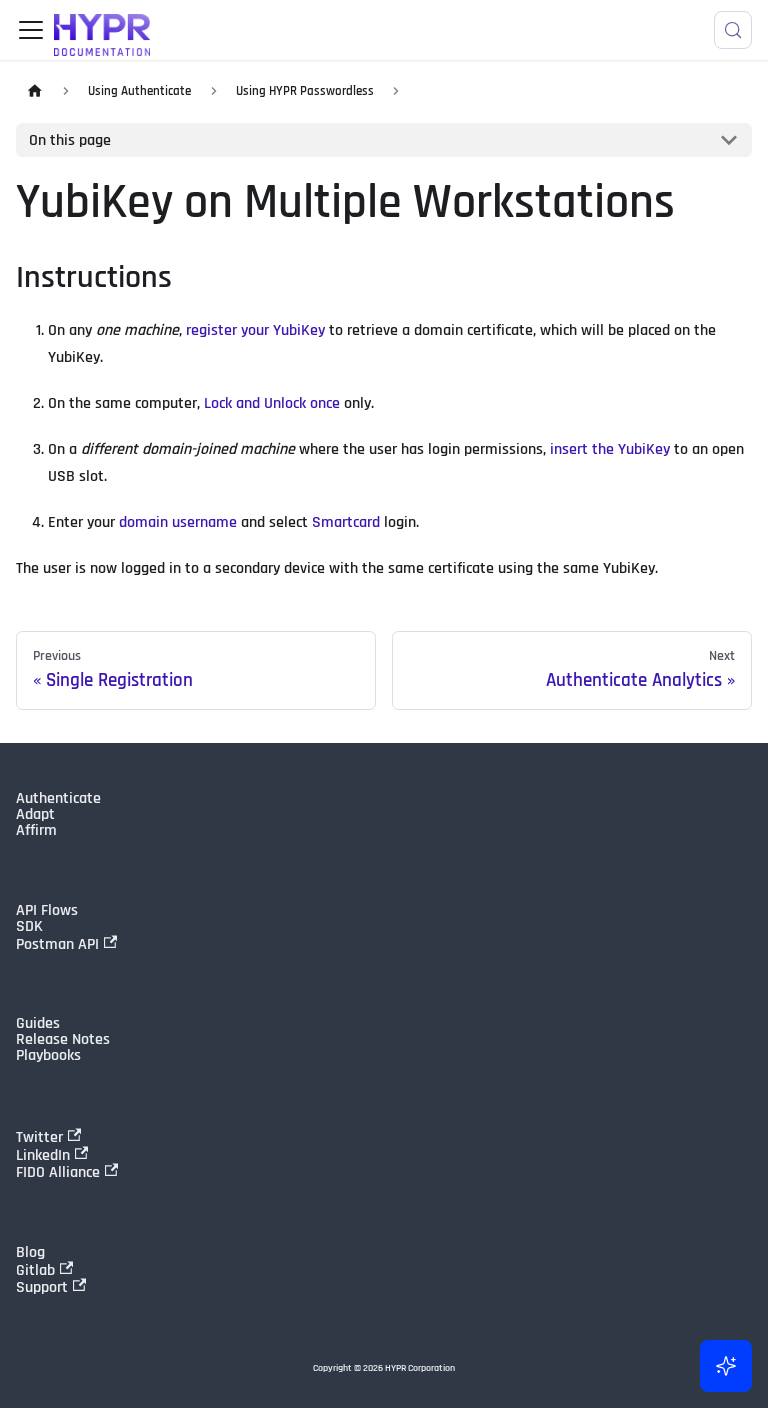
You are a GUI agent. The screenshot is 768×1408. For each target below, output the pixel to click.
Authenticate (58, 799)
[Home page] (35, 91)
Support (42, 1287)
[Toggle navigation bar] (31, 30)
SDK (29, 927)
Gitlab (35, 1270)
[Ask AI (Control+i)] (726, 1366)
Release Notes (63, 1040)
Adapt (35, 815)
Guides (38, 1024)
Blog (30, 1253)
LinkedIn (43, 1155)
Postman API (57, 944)
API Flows (47, 911)
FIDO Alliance (58, 1172)
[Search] (733, 30)
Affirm (36, 831)
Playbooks (48, 1056)
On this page (70, 140)
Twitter (39, 1137)
